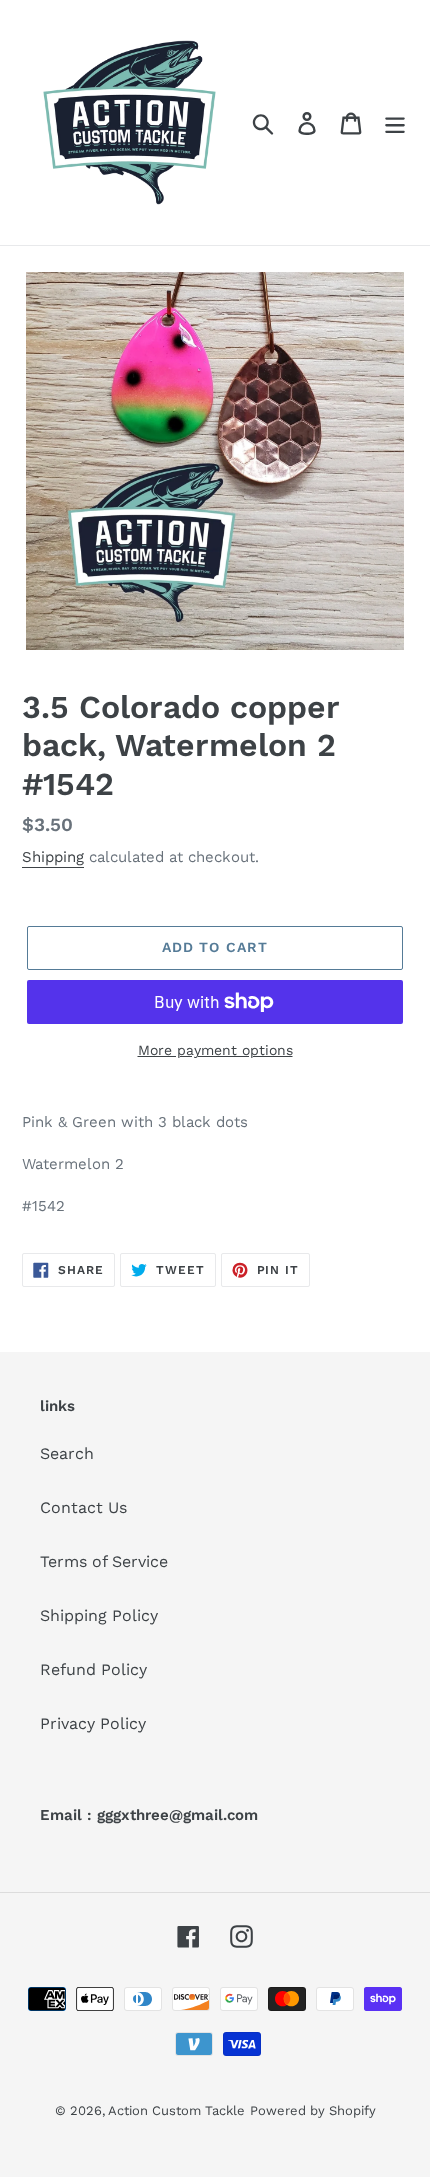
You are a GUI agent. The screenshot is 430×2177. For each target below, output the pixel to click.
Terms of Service (104, 1561)
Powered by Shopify (313, 2110)
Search (67, 1453)
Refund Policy (93, 1669)
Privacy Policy (93, 1723)
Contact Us (83, 1507)
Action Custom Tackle (176, 2110)
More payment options (215, 1050)
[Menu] (395, 122)
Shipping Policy (99, 1615)
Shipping (53, 857)
